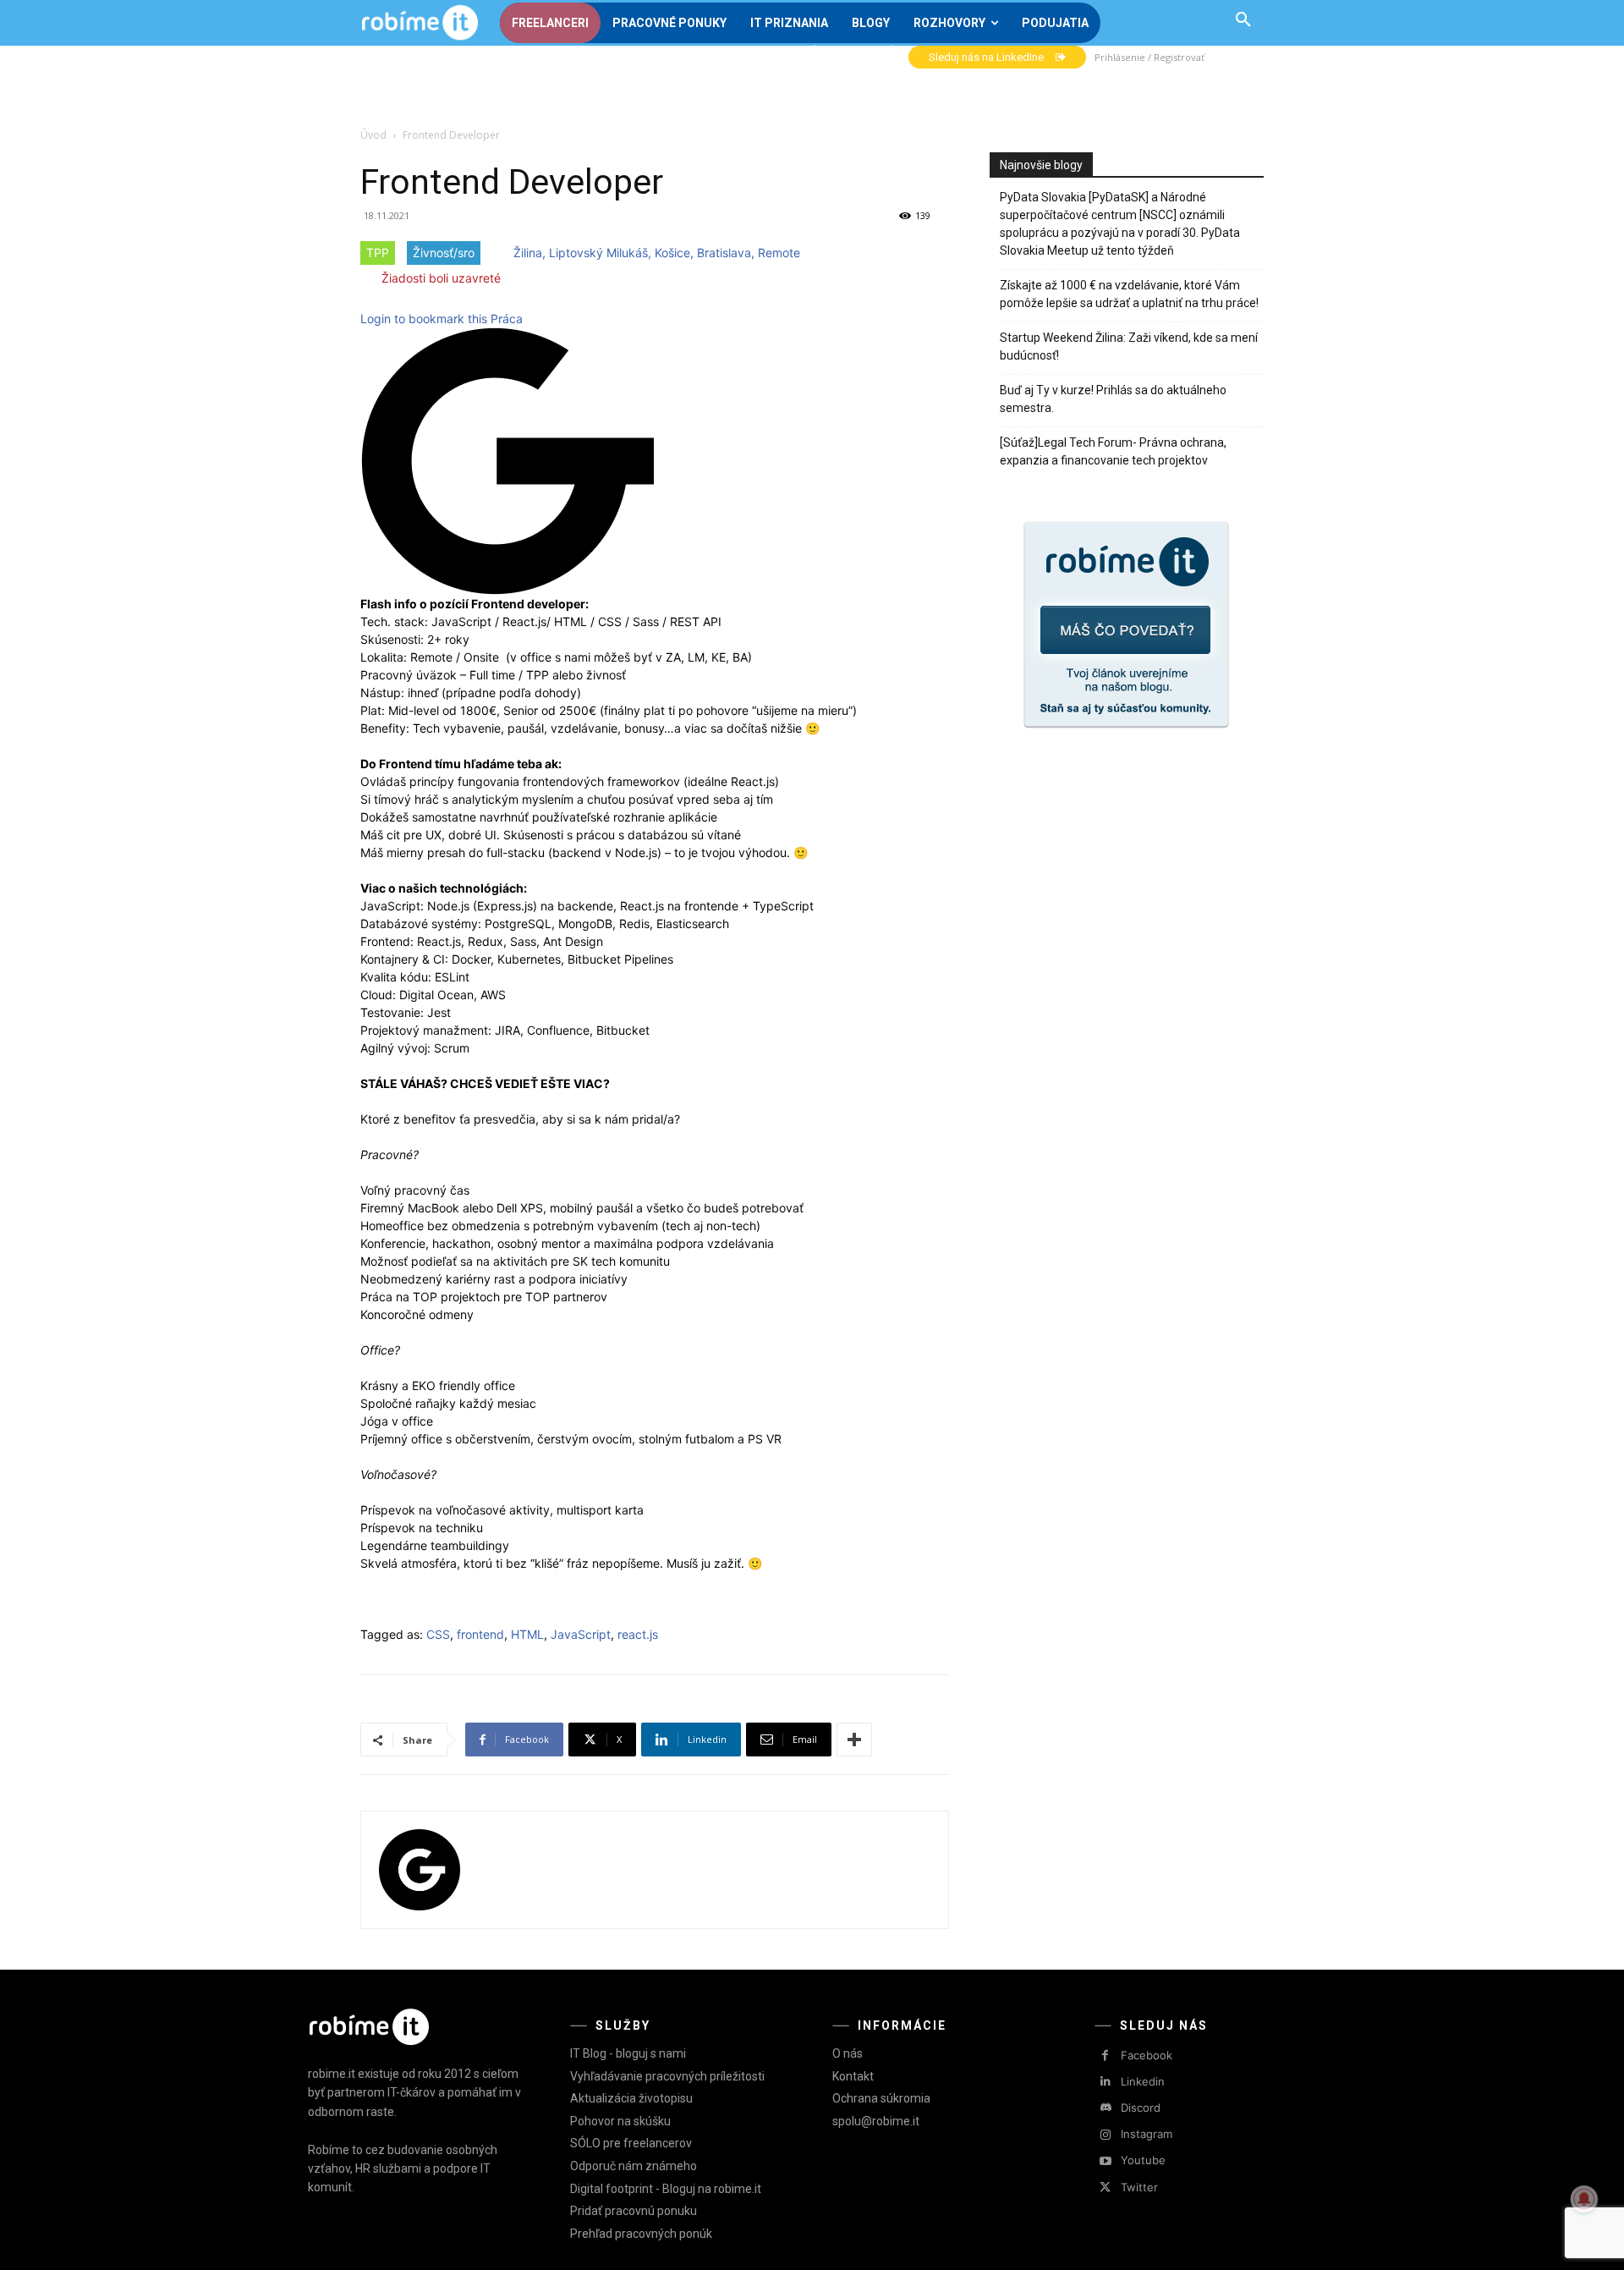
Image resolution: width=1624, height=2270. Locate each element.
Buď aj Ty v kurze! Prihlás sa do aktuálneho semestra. (1113, 399)
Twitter (1139, 2187)
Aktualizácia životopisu (631, 2098)
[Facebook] (1105, 2056)
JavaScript (581, 1634)
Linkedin (1143, 2081)
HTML (527, 1634)
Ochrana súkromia (881, 2098)
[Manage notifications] (1584, 2199)
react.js (638, 1634)
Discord (1141, 2108)
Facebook (1147, 2055)
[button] (1243, 20)
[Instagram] (1105, 2135)
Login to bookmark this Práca (442, 319)
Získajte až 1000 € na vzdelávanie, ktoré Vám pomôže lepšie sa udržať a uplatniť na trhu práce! (1129, 294)
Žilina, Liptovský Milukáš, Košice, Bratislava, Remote (657, 253)
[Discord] (1105, 2108)
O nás (848, 2053)
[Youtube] (1105, 2161)
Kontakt (853, 2076)
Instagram (1147, 2134)
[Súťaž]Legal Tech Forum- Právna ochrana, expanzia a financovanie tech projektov (1113, 451)
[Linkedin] (1105, 2082)
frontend (480, 1634)
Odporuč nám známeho (634, 2166)
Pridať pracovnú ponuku (634, 2211)
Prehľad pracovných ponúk (641, 2234)
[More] (854, 1740)
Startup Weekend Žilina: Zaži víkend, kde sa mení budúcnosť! (1129, 346)
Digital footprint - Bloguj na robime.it (666, 2189)
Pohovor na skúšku (620, 2121)
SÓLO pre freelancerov (631, 2143)
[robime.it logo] (420, 23)
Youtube (1143, 2160)
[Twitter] (1105, 2188)
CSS (438, 1634)
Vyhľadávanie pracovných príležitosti (667, 2076)
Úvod (373, 135)
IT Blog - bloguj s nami (628, 2053)
